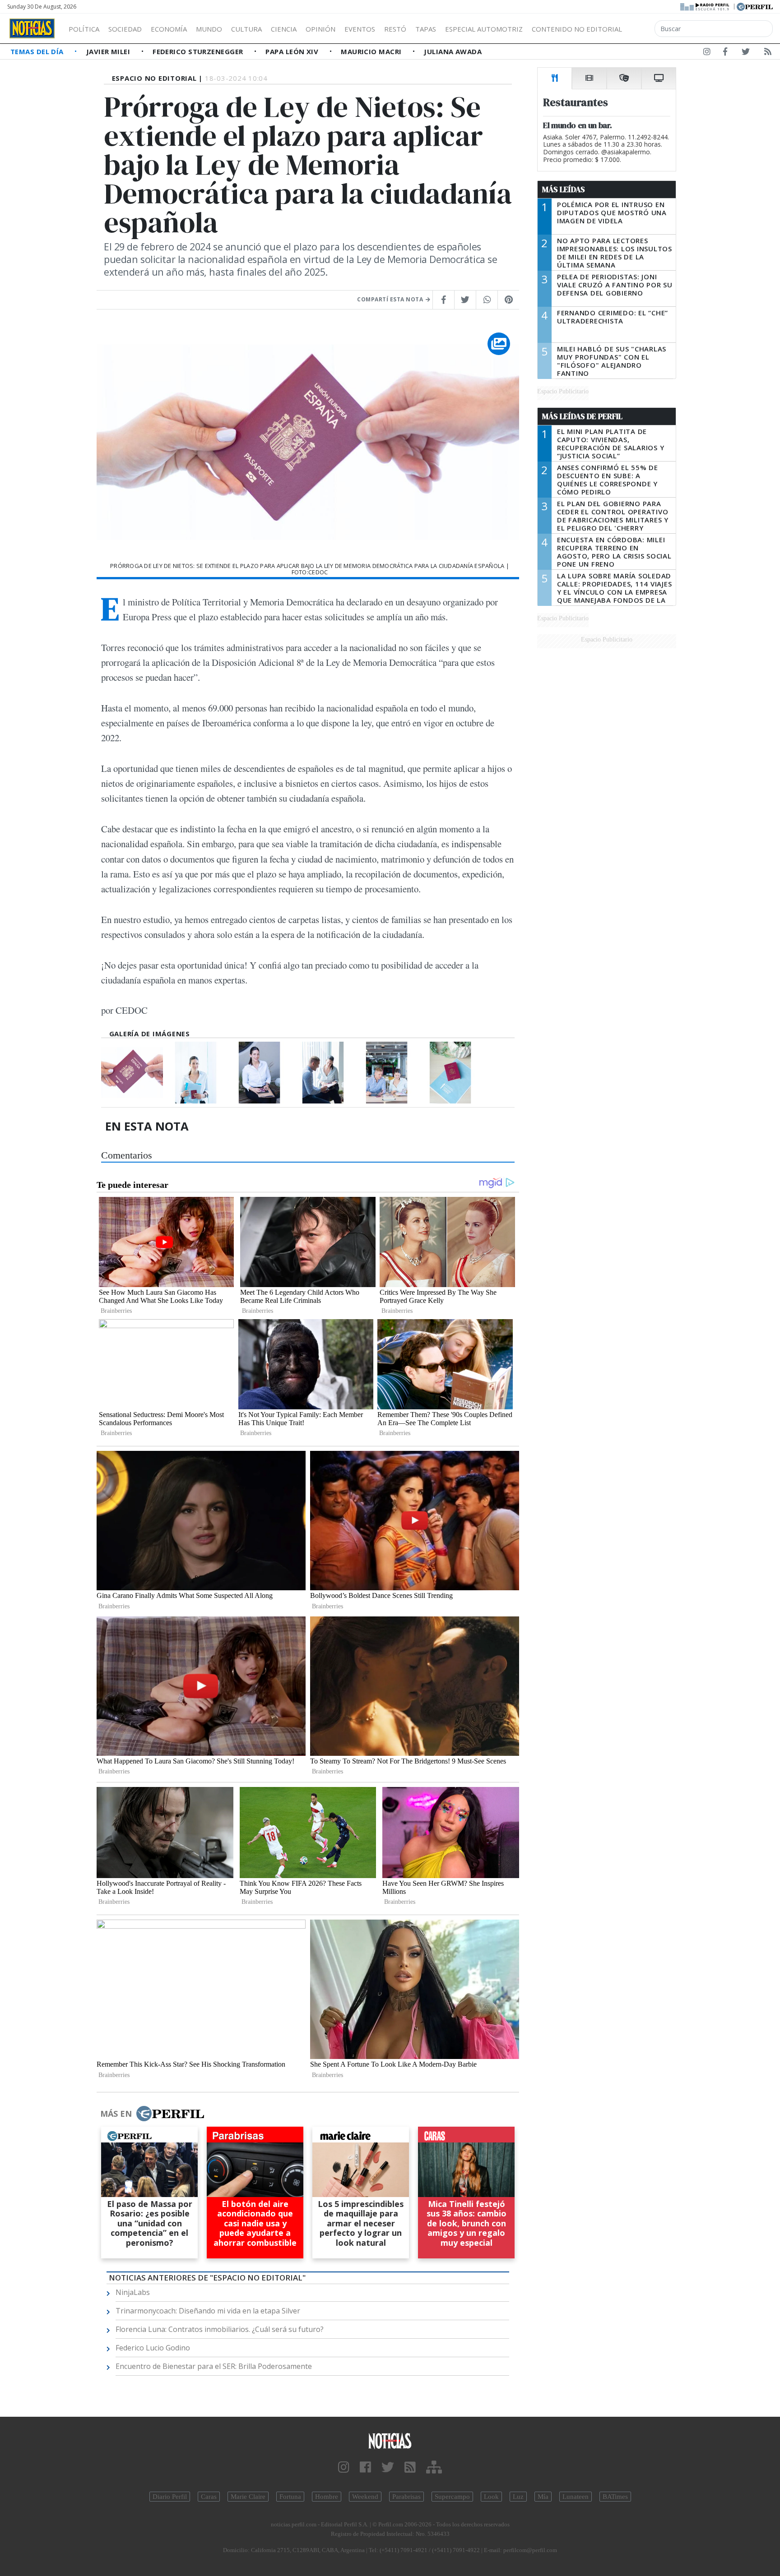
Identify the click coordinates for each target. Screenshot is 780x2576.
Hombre (327, 2497)
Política (84, 29)
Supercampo (452, 2497)
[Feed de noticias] (768, 53)
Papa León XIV (293, 51)
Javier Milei (109, 51)
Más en (116, 2114)
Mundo (209, 29)
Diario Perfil (170, 2497)
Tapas (426, 29)
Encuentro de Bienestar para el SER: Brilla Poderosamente (214, 2366)
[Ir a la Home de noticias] (390, 2440)
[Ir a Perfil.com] (755, 6)
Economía (169, 29)
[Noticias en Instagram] (707, 53)
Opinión (320, 29)
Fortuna (290, 2497)
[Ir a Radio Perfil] (705, 6)
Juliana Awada (453, 51)
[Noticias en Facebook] (725, 53)
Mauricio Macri (372, 51)
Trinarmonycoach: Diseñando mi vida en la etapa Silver (208, 2311)
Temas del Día (38, 51)
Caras (209, 2497)
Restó (395, 29)
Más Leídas (564, 189)
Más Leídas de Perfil (582, 416)
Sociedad (125, 29)
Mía (543, 2497)
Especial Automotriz (484, 29)
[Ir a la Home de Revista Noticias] (32, 28)
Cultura (246, 29)
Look (491, 2497)
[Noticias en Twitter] (746, 53)
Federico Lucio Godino (153, 2348)
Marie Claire (248, 2497)
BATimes (615, 2497)
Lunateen (576, 2497)
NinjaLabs (133, 2292)
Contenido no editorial (577, 29)
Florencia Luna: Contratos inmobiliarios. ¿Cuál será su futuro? (220, 2329)
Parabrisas (406, 2497)
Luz (518, 2497)
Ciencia (284, 29)
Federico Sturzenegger (199, 51)
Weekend (365, 2497)
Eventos (360, 29)
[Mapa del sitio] (434, 2468)
